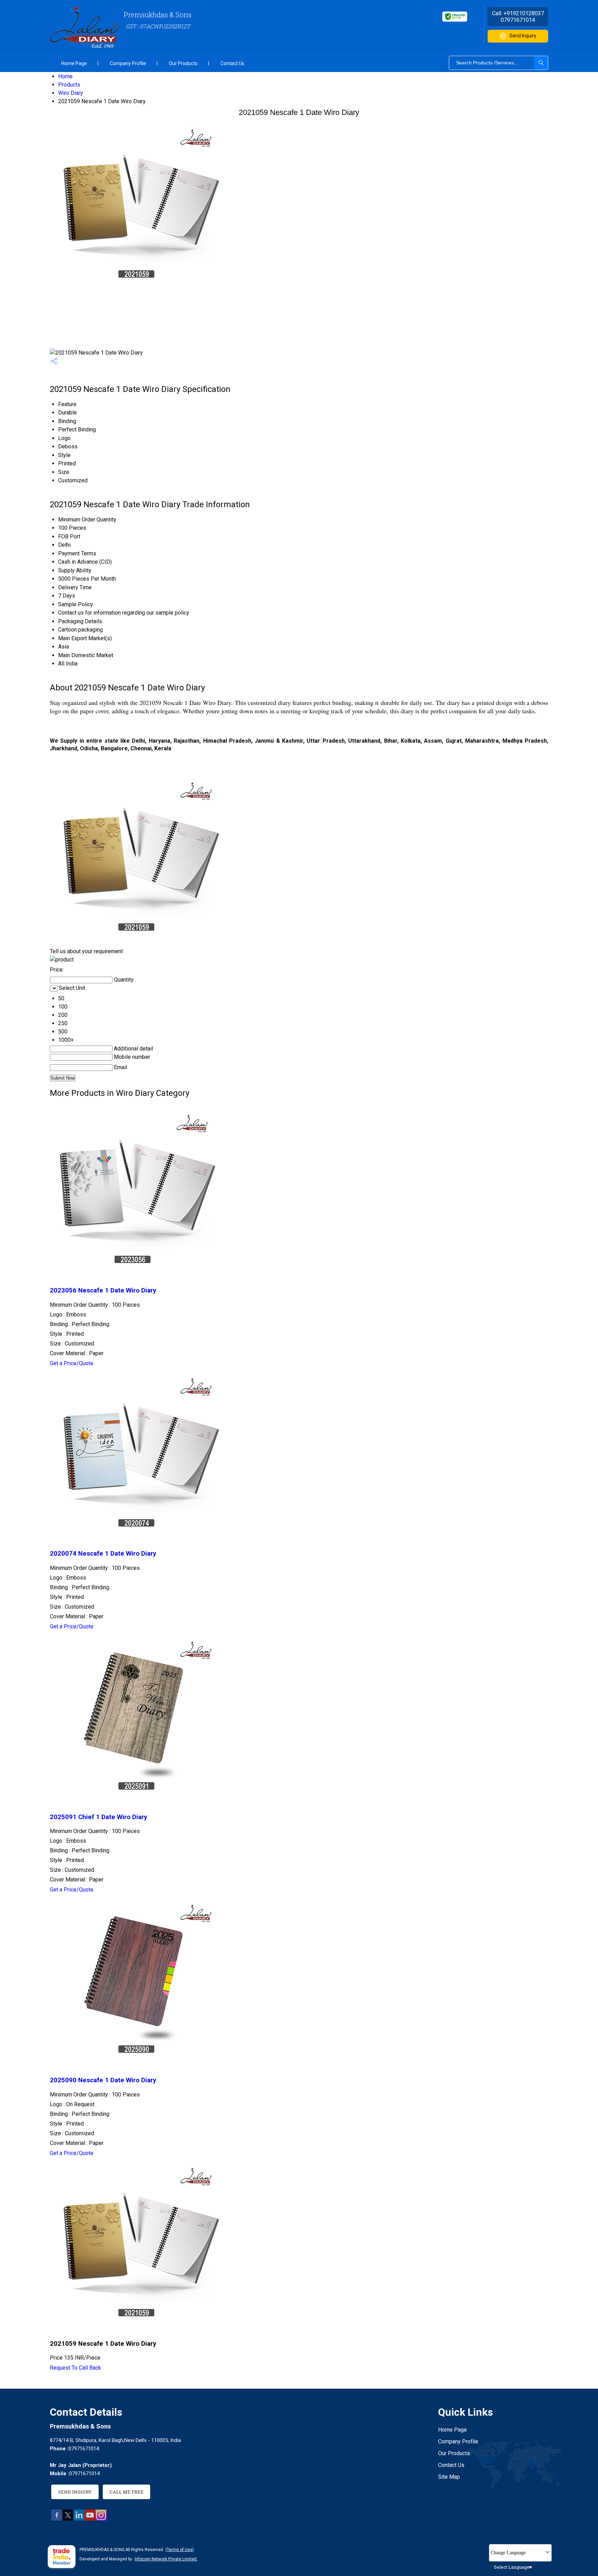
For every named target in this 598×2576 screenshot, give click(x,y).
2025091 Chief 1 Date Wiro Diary (98, 1817)
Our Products (183, 63)
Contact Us (232, 63)
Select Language (512, 2567)
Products (69, 85)
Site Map (449, 2477)
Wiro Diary (71, 93)
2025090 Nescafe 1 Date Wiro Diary (103, 2080)
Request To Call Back (75, 2368)
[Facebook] (57, 2519)
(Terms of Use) (180, 2550)
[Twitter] (68, 2519)
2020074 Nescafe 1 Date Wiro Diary (103, 1554)
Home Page (74, 63)
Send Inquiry (523, 36)
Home (65, 76)
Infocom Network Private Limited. (166, 2559)
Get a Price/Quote (72, 1363)
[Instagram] (101, 2519)
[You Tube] (90, 2519)
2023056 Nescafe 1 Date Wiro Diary (103, 1290)
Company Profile (128, 63)
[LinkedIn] (79, 2519)
